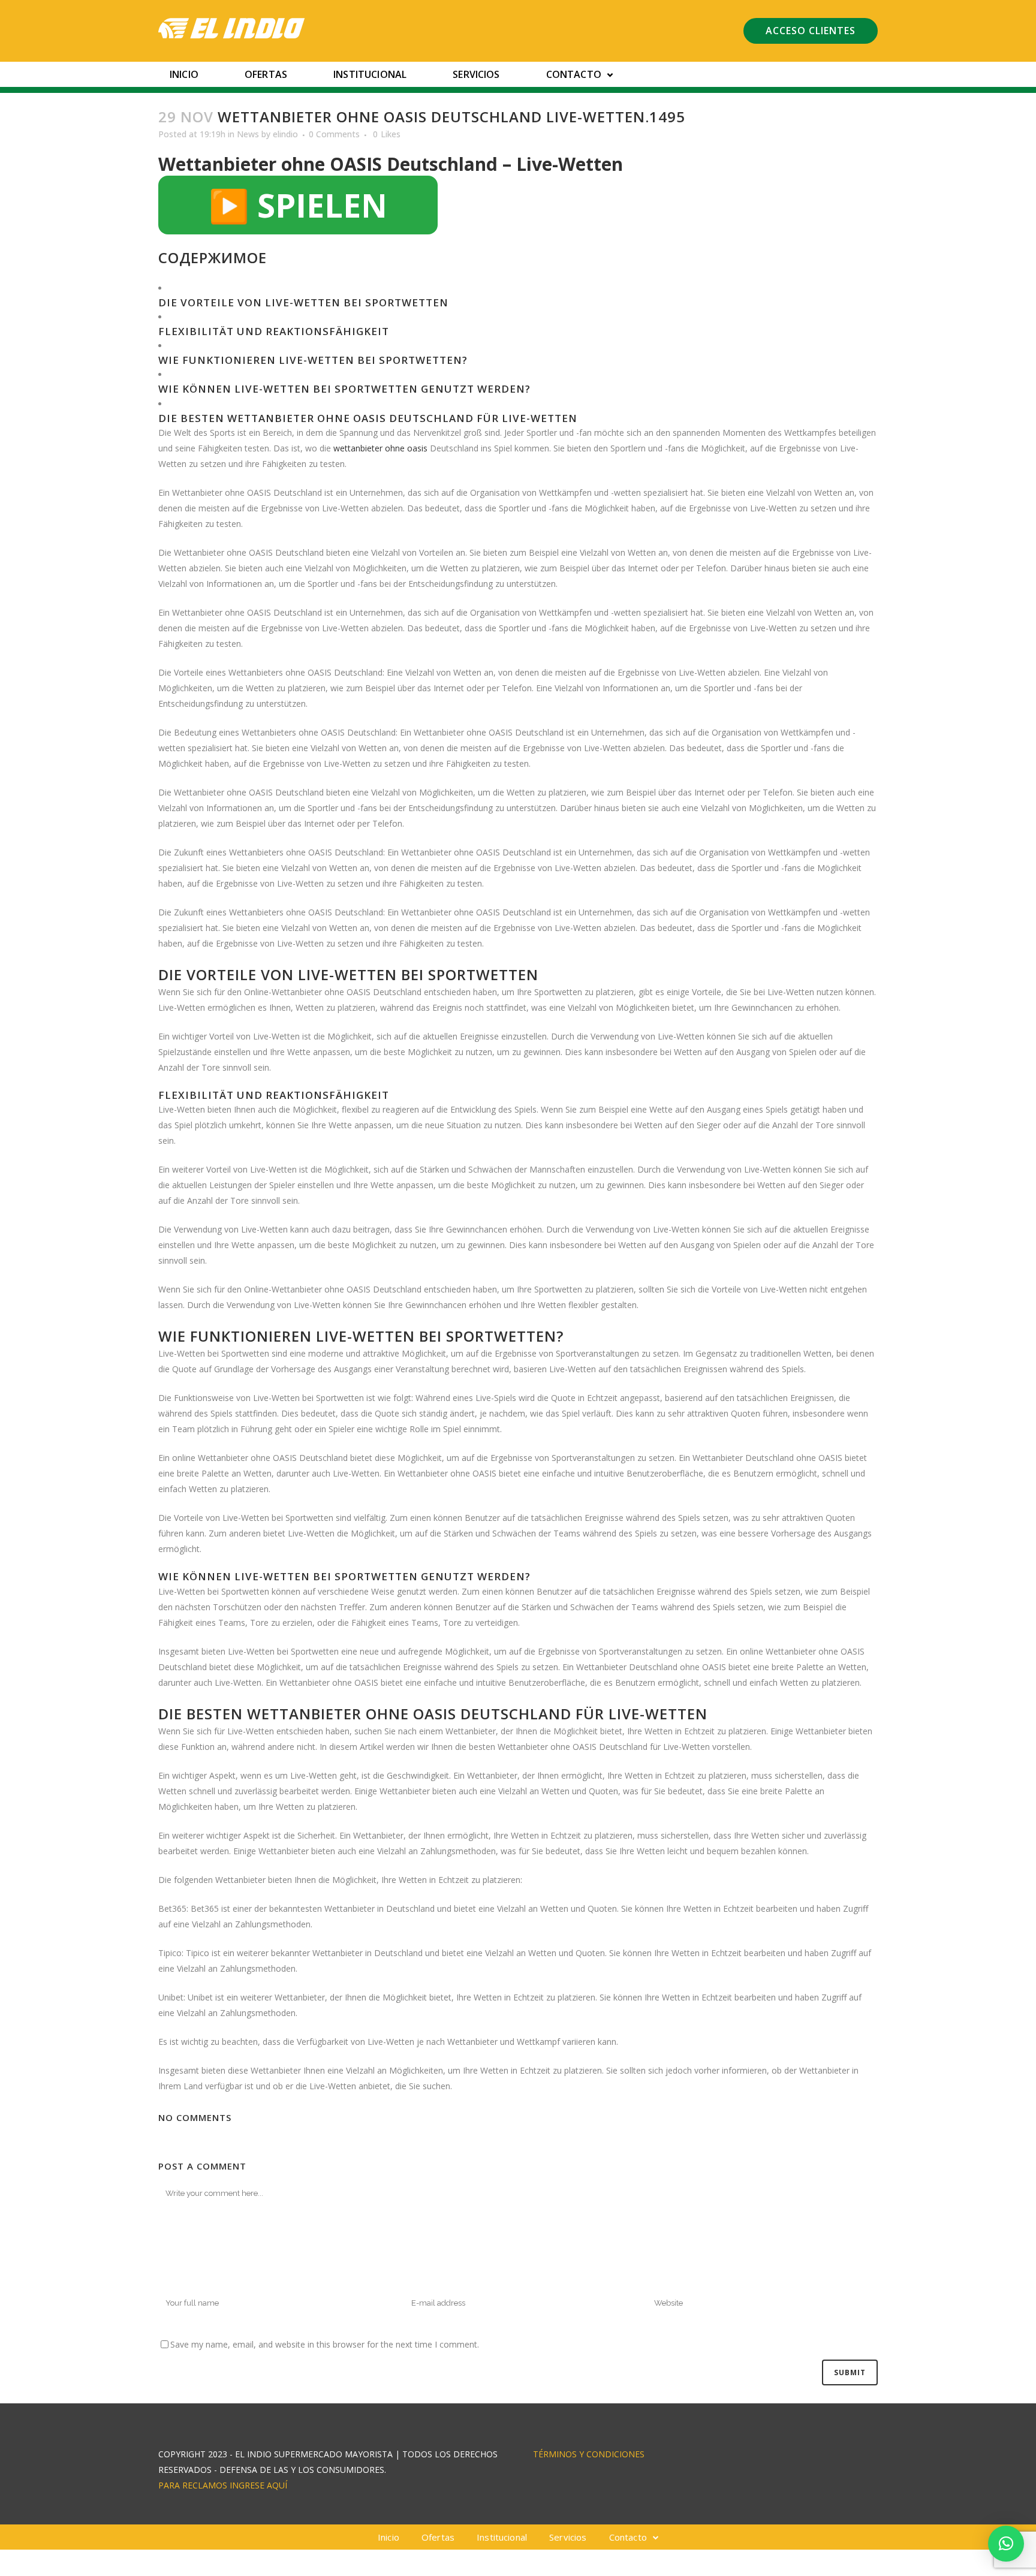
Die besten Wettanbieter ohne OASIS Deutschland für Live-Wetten (368, 418)
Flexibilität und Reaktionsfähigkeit (274, 331)
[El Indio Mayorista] (232, 28)
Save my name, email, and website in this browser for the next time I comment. (325, 2344)
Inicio (184, 74)
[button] (1006, 2544)
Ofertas (266, 74)
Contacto (574, 74)
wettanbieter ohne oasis (380, 448)
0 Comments (334, 134)
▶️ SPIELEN (298, 205)
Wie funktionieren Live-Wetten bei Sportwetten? (313, 360)
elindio (285, 134)
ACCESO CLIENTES (811, 31)
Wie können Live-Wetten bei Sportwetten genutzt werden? (344, 389)
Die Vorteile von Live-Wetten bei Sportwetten (303, 302)
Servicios (476, 74)
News (248, 134)
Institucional (370, 74)
